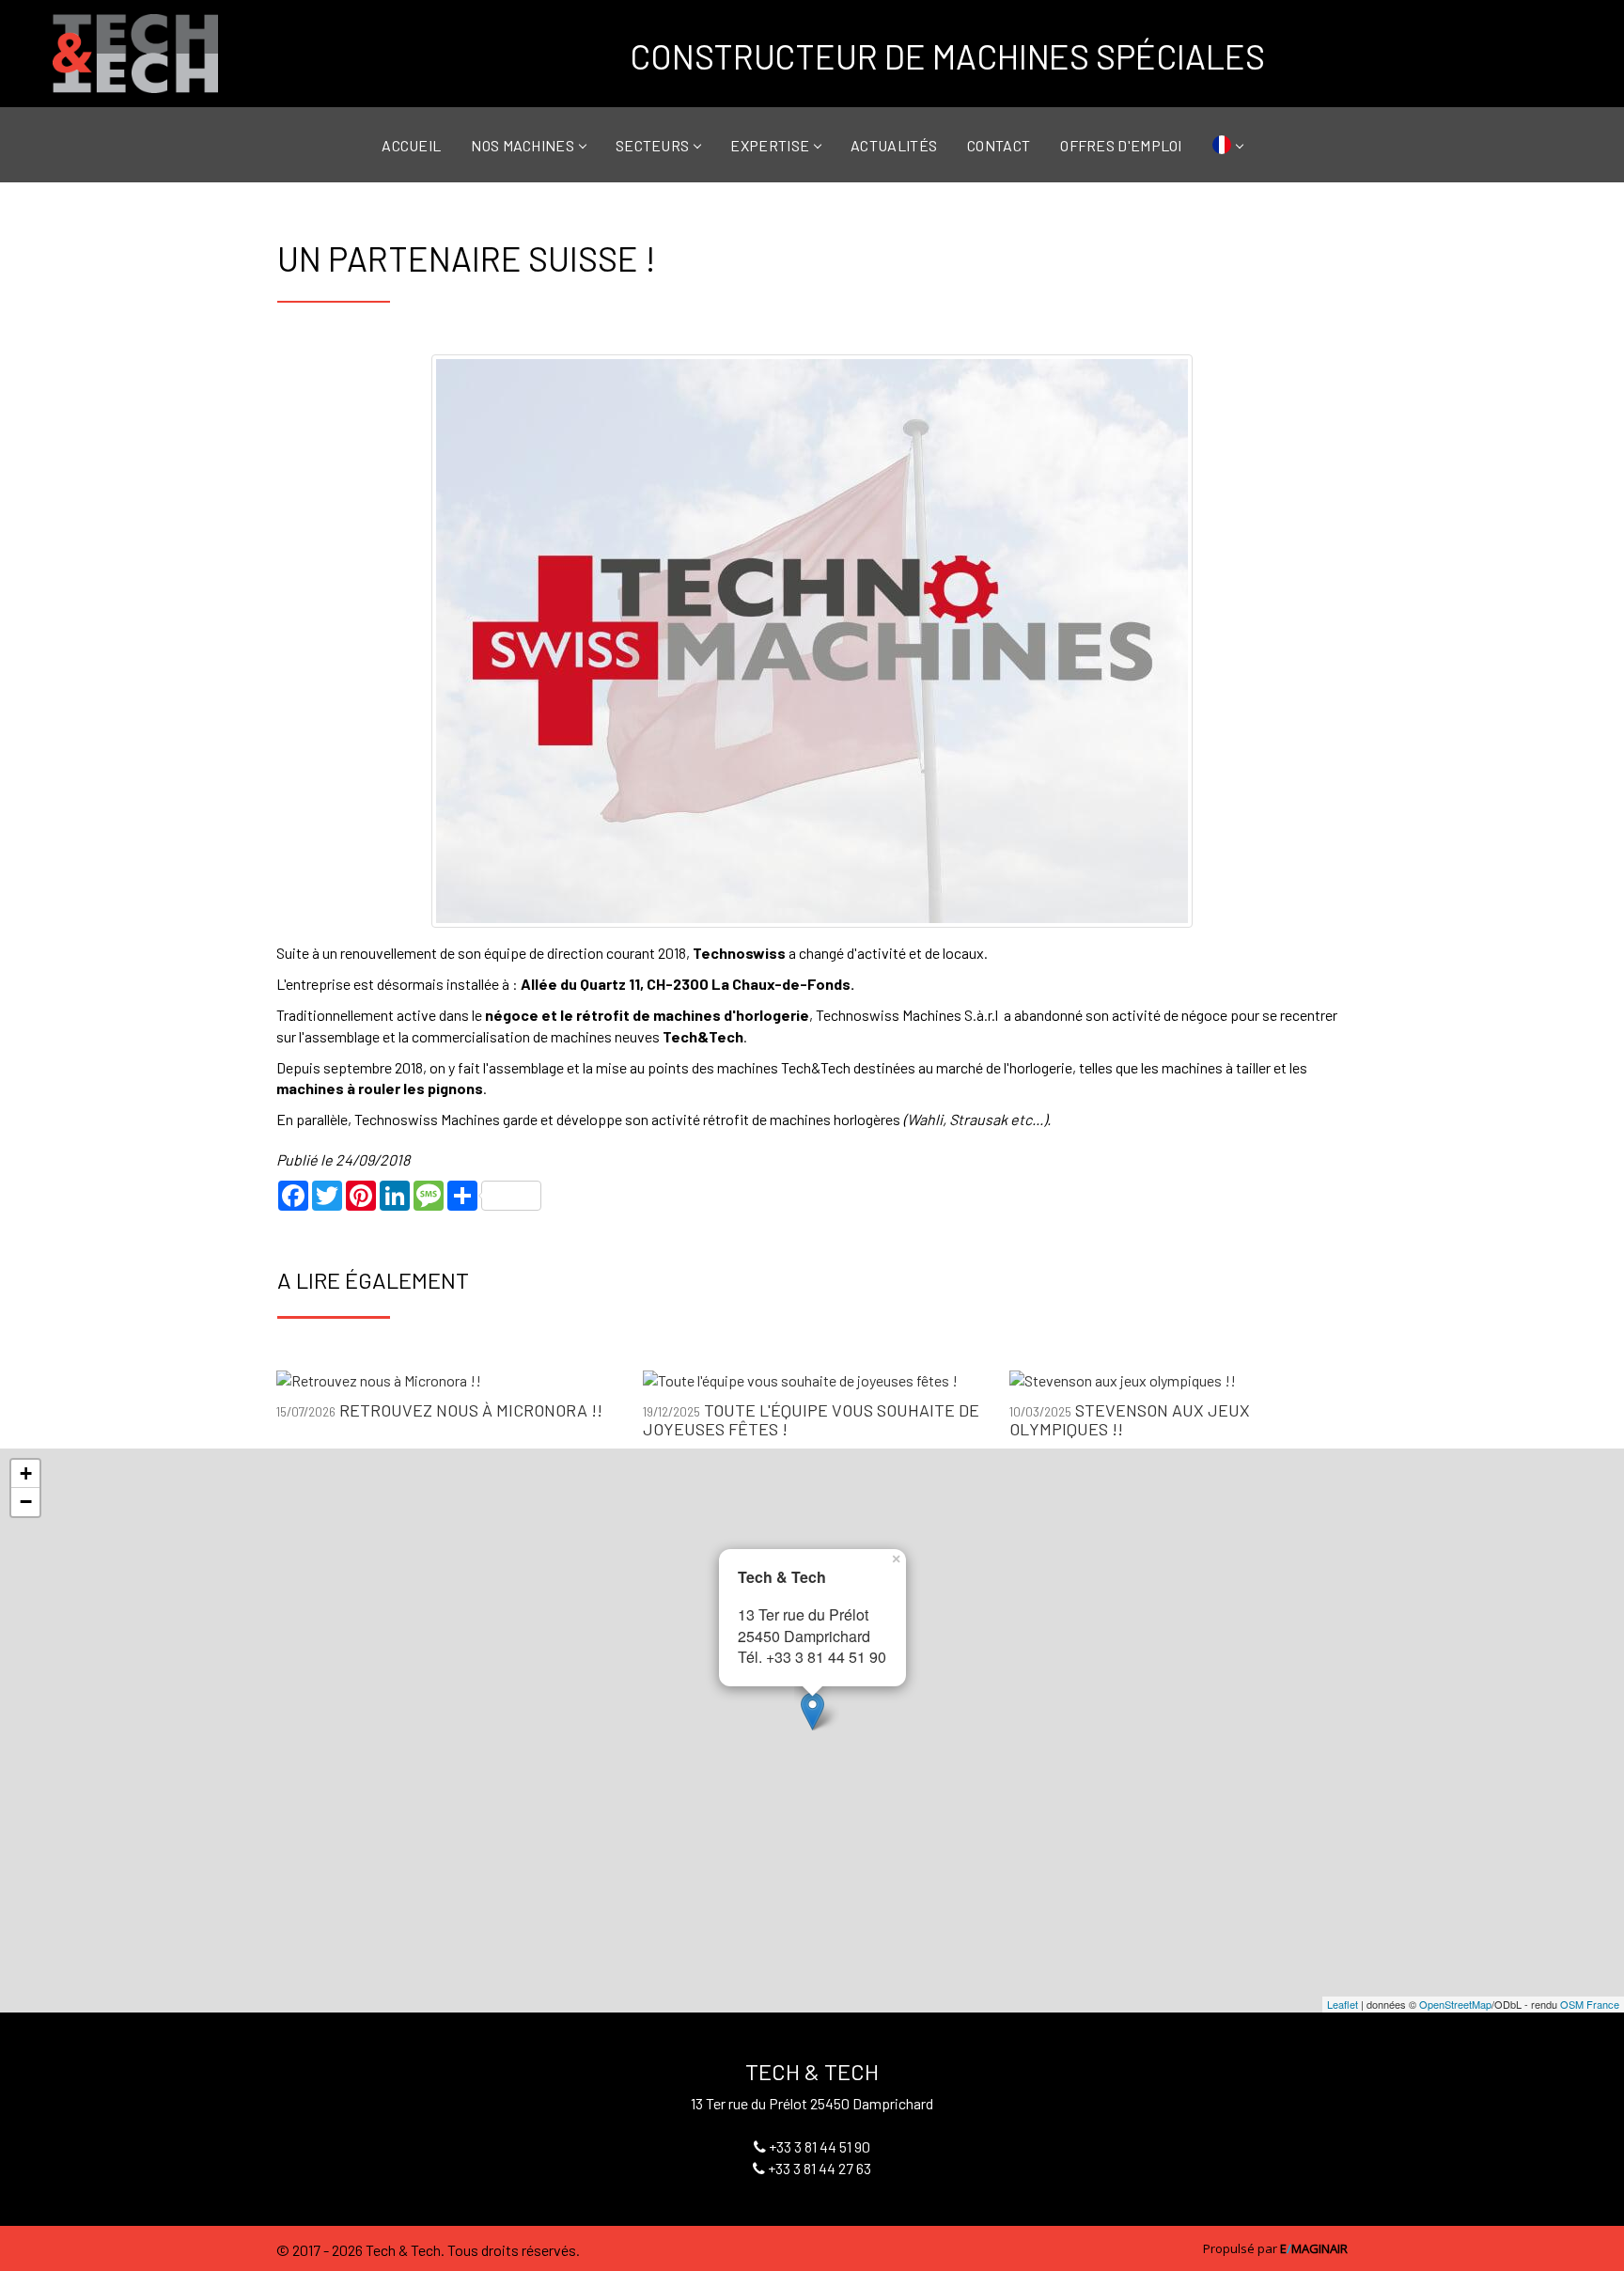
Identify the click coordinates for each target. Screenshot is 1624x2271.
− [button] (26, 1502)
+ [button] (26, 1473)
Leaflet (1343, 2004)
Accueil (411, 144)
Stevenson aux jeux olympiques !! (1130, 1419)
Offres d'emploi (1121, 144)
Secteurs (652, 144)
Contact (999, 144)
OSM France (1590, 2004)
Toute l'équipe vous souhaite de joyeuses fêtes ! (811, 1419)
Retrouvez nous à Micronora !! (471, 1410)
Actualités (894, 144)
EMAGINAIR (1314, 2248)
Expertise (770, 144)
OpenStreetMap (1455, 2004)
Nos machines (523, 144)
